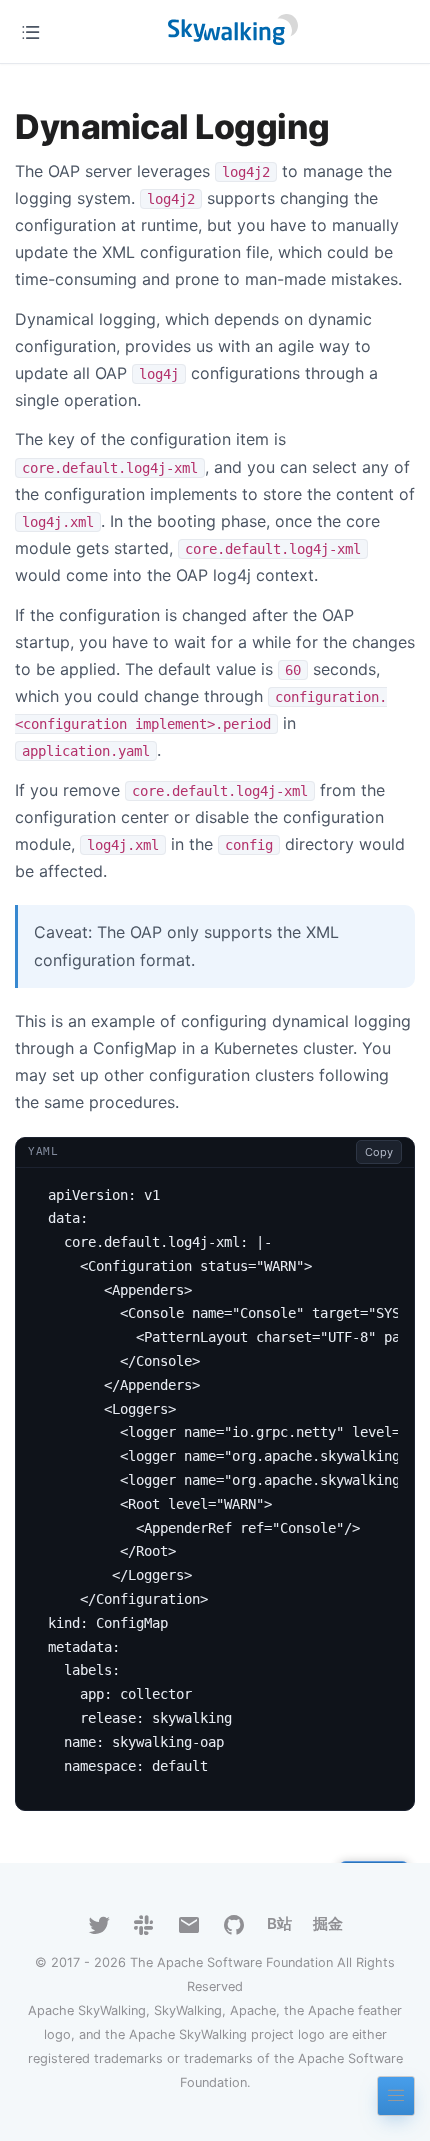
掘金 (328, 1923)
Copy (379, 1152)
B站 (279, 1923)
